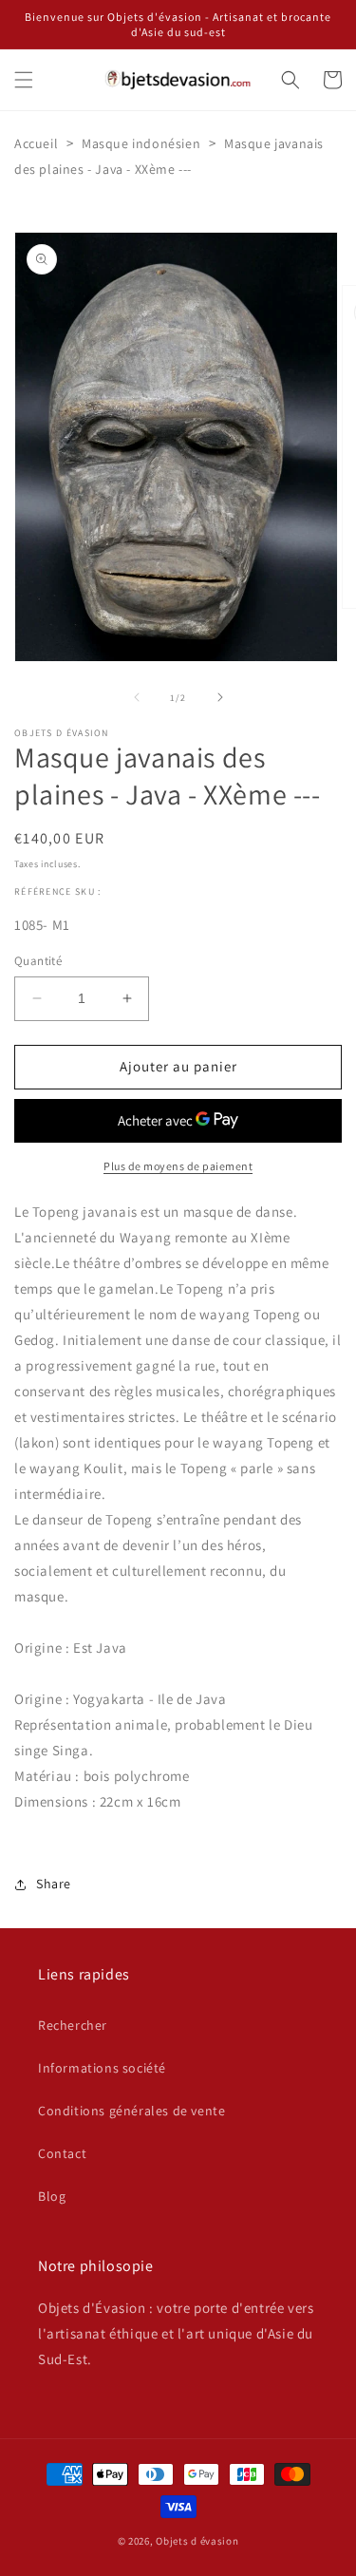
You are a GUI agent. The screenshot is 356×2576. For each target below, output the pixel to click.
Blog (52, 2196)
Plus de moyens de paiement (178, 1166)
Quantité (38, 961)
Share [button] (54, 1884)
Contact (62, 2153)
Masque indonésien (141, 143)
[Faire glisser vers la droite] (220, 697)
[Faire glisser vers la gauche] (137, 697)
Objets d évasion (197, 2541)
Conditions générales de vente (131, 2111)
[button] (24, 80)
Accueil (36, 143)
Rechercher (73, 2025)
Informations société (102, 2068)
